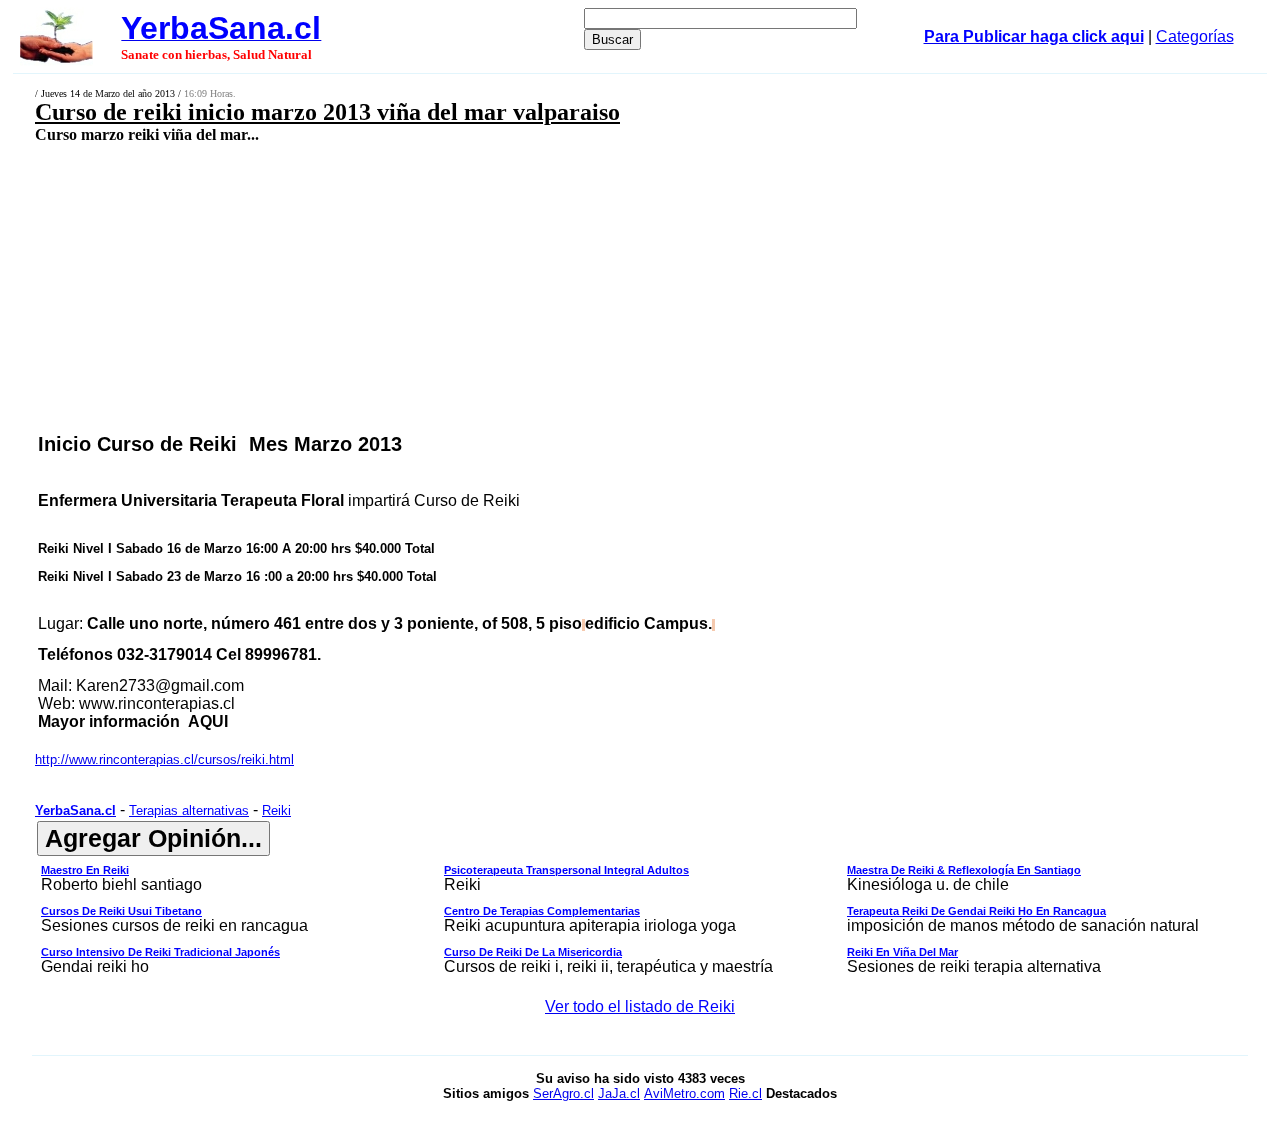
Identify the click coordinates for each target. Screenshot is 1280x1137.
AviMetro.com (684, 1093)
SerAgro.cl (563, 1093)
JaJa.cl (619, 1093)
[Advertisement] (526, 287)
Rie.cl (745, 1093)
